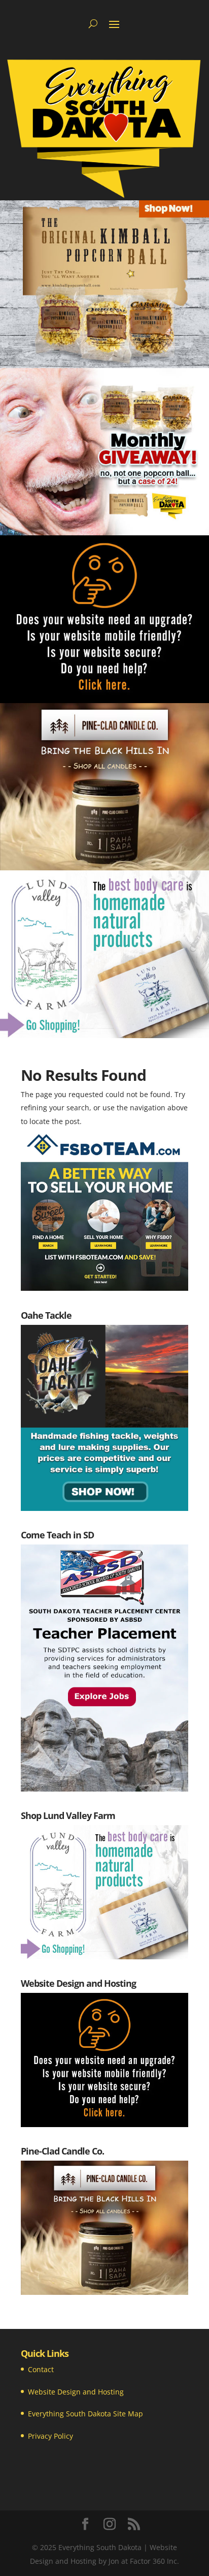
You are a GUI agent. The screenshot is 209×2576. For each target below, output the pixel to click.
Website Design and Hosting (76, 2392)
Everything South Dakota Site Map (85, 2414)
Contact (41, 2369)
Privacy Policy (50, 2436)
